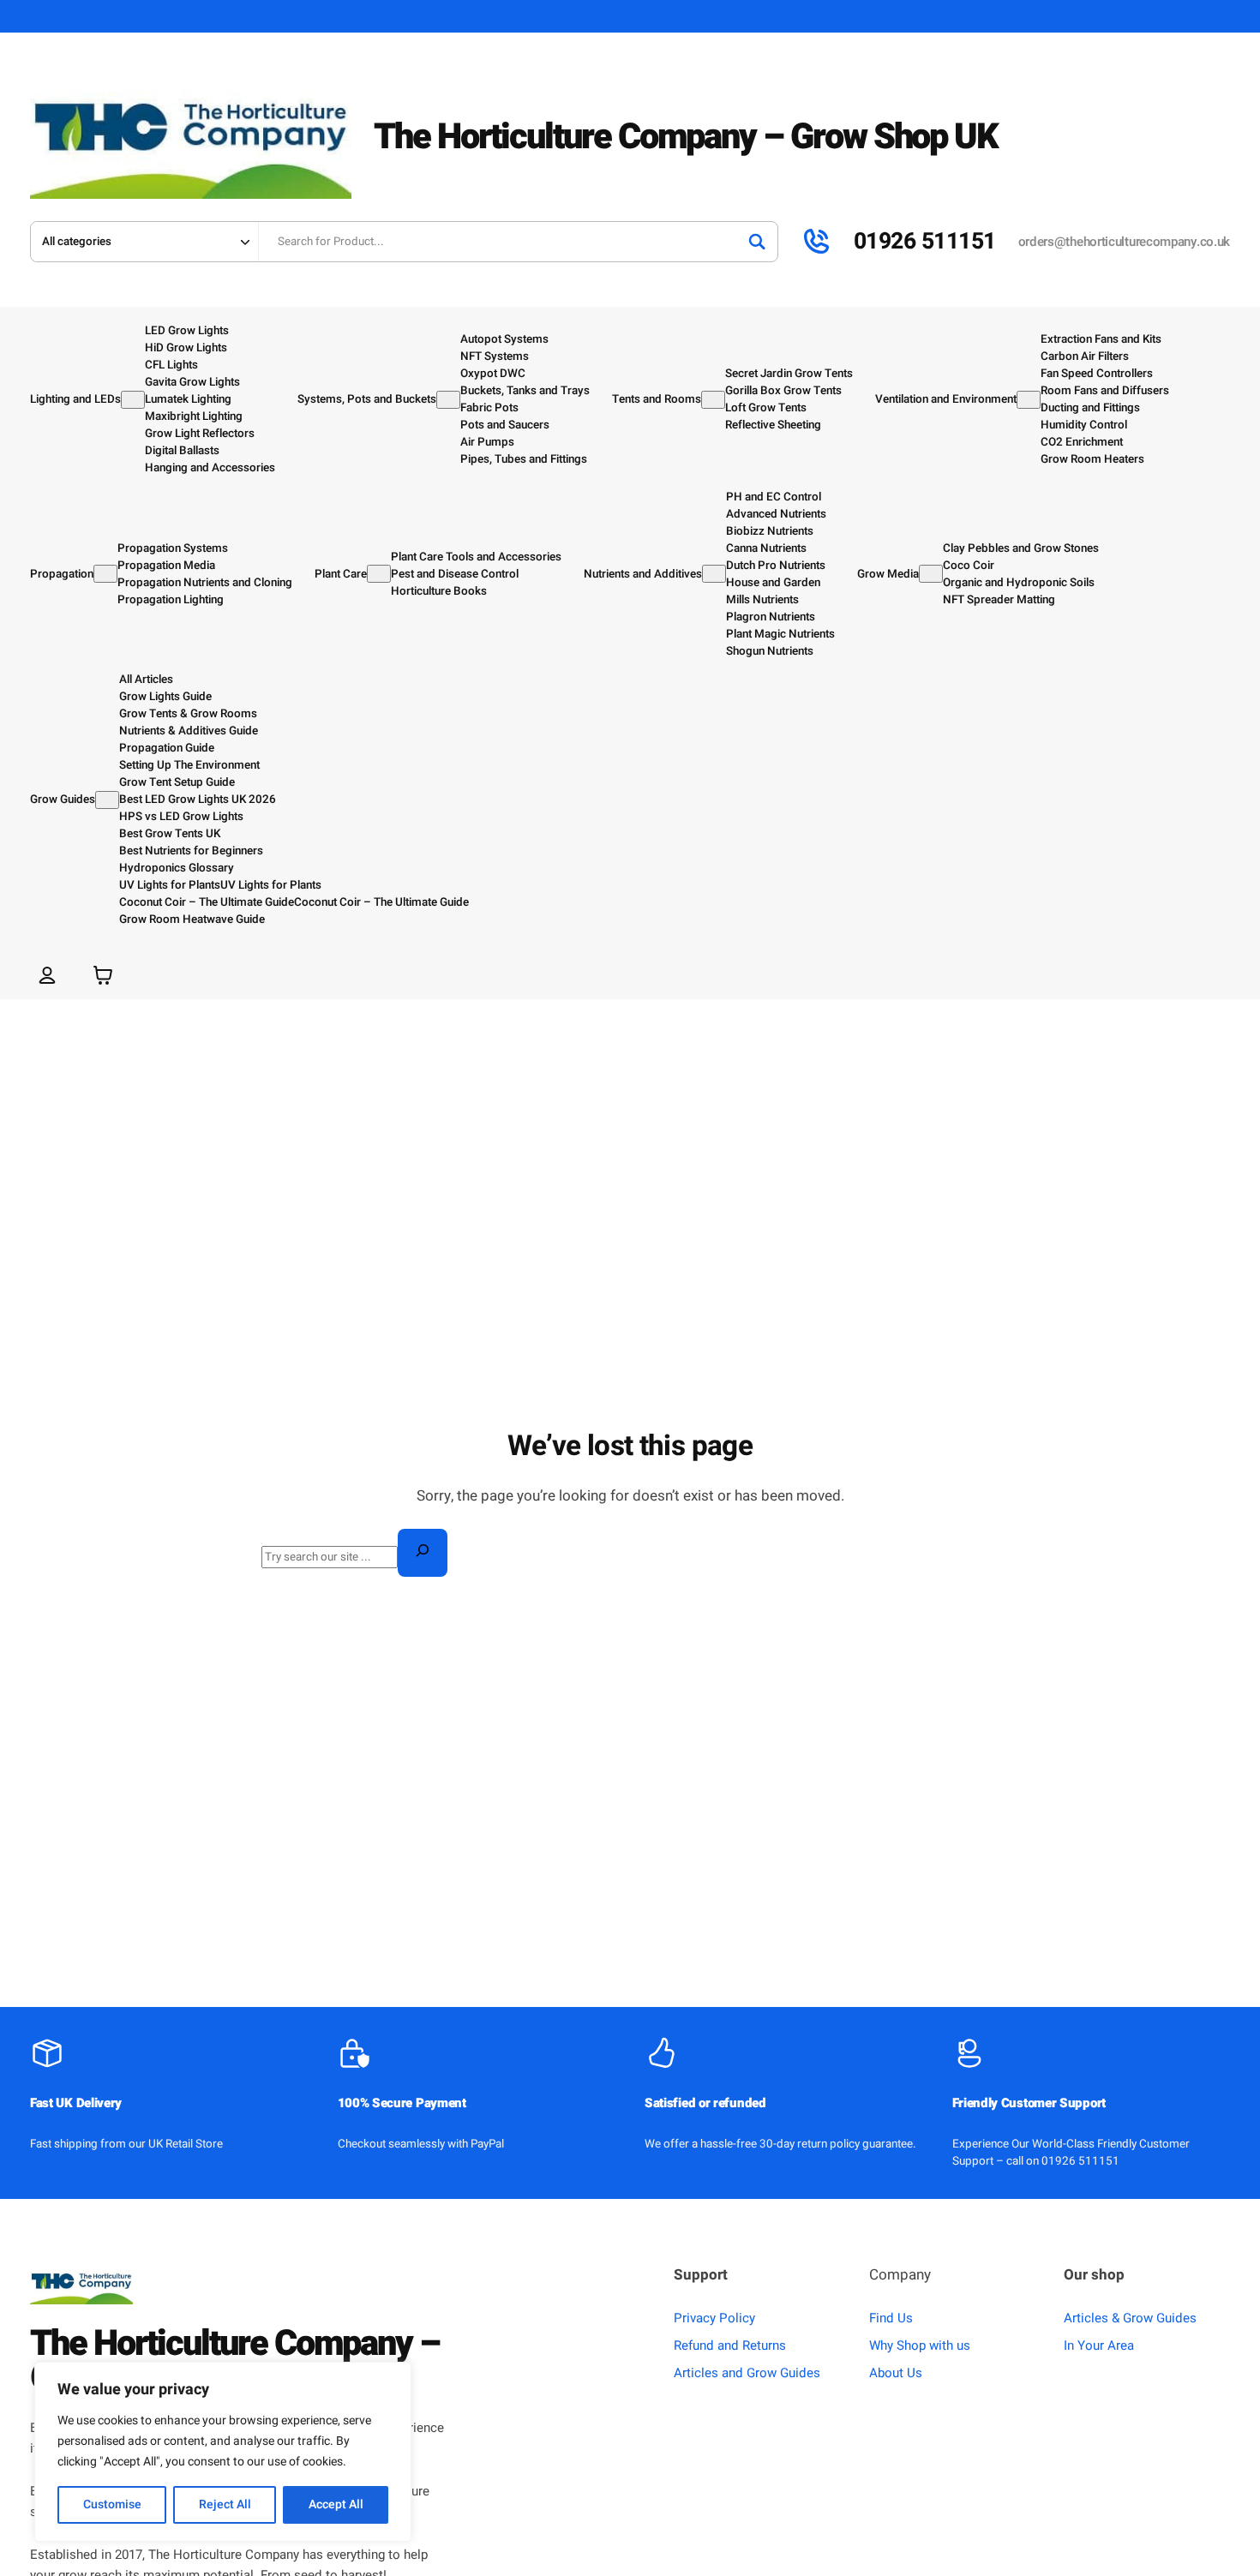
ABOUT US (76, 16)
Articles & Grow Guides (1130, 2318)
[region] (223, 2452)
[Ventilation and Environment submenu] (1029, 400)
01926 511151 (925, 241)
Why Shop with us (920, 2345)
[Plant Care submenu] (379, 574)
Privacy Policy (714, 2318)
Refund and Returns (730, 2345)
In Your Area (1099, 2345)
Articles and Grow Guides (747, 2373)
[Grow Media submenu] (931, 574)
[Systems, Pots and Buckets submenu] (448, 400)
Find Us (891, 2318)
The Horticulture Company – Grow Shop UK (686, 137)
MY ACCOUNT (280, 16)
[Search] (757, 242)
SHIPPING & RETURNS (174, 16)
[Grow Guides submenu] (107, 800)
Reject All (225, 2504)
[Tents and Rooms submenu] (713, 400)
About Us (896, 2373)
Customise (112, 2504)
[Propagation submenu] (105, 574)
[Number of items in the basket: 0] (103, 975)
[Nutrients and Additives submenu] (714, 574)
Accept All (336, 2504)
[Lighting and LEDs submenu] (133, 400)
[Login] (47, 975)
